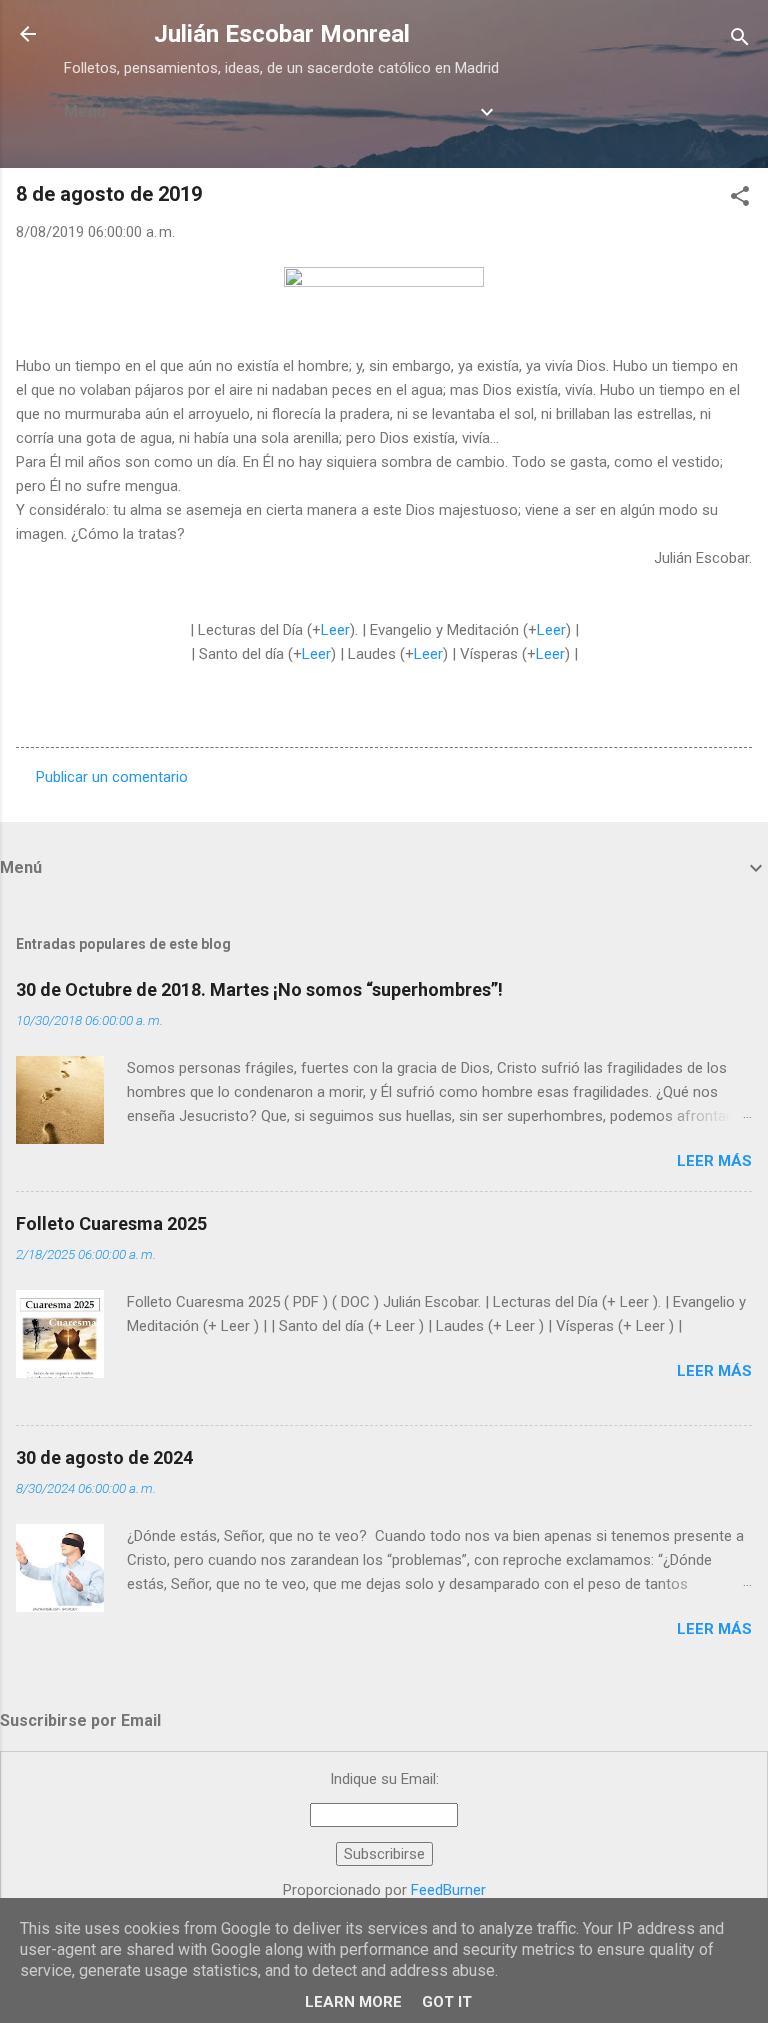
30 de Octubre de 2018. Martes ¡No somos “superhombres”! (259, 989)
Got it (447, 2002)
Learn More (353, 2002)
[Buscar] (740, 40)
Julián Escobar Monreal (282, 34)
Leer (335, 630)
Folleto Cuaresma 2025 (111, 1223)
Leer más (714, 1161)
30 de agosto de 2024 (104, 1457)
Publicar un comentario (112, 777)
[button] (740, 199)
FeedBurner (448, 1890)
